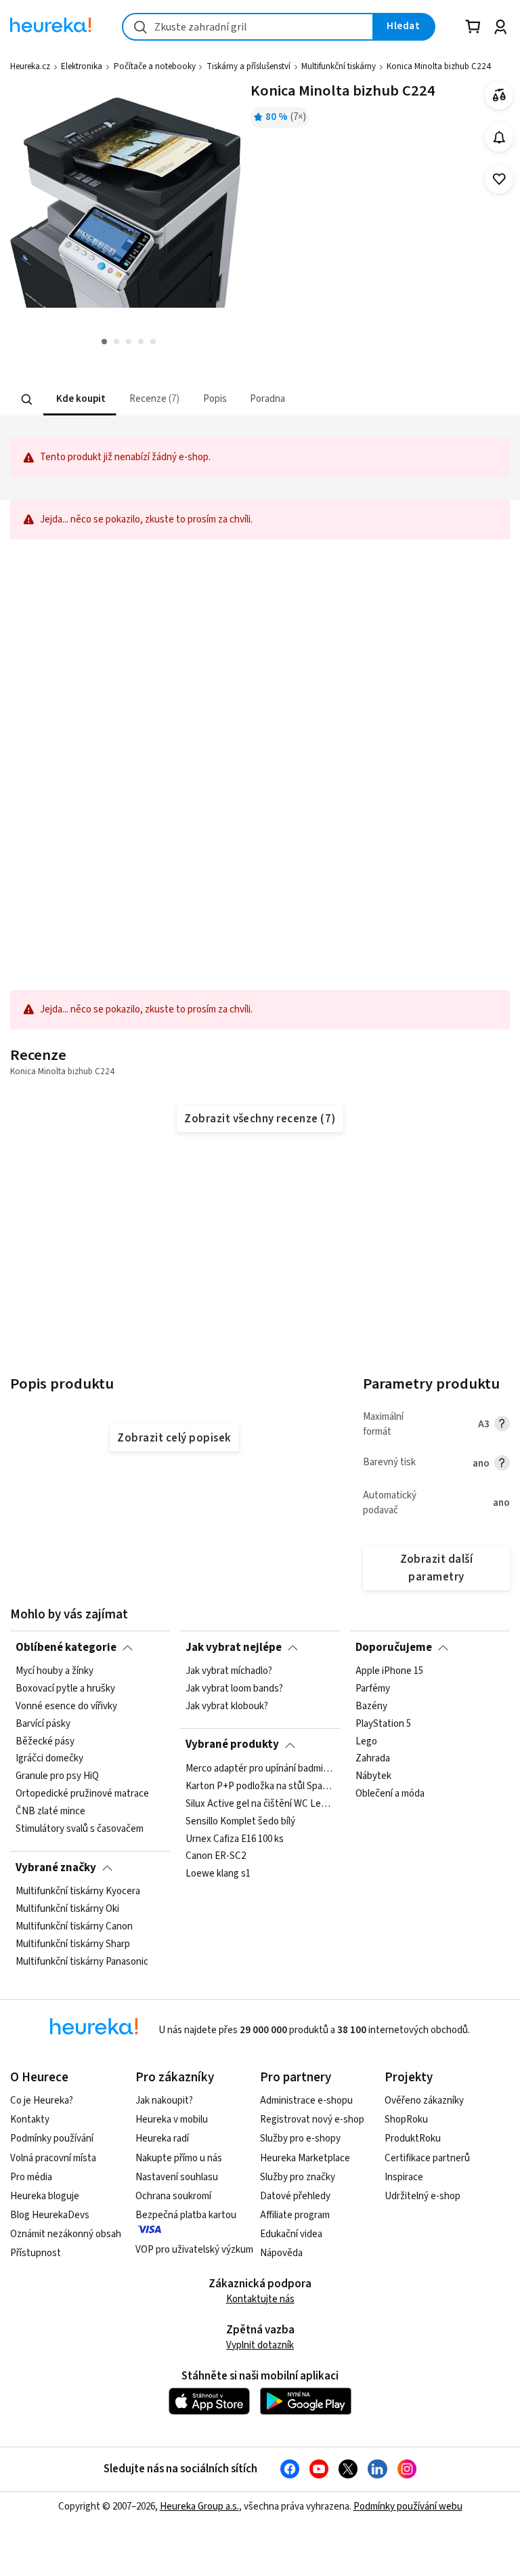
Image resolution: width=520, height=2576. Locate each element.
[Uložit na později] (499, 179)
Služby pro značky (298, 2177)
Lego (366, 1741)
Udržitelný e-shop (422, 2196)
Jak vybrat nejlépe (234, 1648)
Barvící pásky (43, 1724)
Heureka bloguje (45, 2196)
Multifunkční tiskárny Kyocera (78, 1892)
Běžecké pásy (45, 1741)
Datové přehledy (295, 2196)
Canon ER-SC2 (216, 1856)
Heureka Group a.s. (199, 2507)
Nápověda (281, 2253)
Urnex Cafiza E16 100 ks (235, 1839)
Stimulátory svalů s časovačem (80, 1829)
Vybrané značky (56, 1868)
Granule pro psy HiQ (57, 1776)
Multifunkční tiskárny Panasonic (82, 1961)
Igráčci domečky (49, 1759)
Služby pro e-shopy (300, 2139)
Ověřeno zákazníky (424, 2101)
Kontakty (30, 2120)
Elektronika (82, 66)
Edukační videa (291, 2234)
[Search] (27, 399)
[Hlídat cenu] (499, 137)
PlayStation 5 (383, 1724)
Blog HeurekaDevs (50, 2215)
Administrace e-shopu (306, 2101)
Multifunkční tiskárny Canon (74, 1927)
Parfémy (373, 1689)
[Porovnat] (499, 95)
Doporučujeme (394, 1648)
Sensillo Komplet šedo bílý (240, 1821)
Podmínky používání (52, 2139)
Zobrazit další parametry (437, 1568)
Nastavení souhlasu (177, 2177)
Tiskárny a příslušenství (248, 66)
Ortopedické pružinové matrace (82, 1794)
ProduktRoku (413, 2139)
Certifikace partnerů (427, 2158)
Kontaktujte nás (260, 2299)
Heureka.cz (30, 66)
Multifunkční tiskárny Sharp (73, 1944)
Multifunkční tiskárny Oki (67, 1909)
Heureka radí (162, 2139)
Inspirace (404, 2177)
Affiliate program (295, 2215)
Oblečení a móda (390, 1794)
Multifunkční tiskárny (339, 66)
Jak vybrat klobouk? (227, 1706)
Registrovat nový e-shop (312, 2120)
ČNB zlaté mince (50, 1812)
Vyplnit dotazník (260, 2345)
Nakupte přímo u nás (179, 2158)
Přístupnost (36, 2253)
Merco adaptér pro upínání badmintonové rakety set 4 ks (260, 1769)
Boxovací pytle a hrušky (65, 1689)
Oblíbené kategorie (66, 1648)
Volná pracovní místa (53, 2158)
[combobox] (248, 27)
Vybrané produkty (232, 1744)
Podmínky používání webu (408, 2507)
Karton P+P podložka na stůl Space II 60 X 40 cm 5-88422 (260, 1786)
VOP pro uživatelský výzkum (194, 2250)
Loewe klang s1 (218, 1874)
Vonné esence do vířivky (66, 1706)
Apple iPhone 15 (389, 1671)
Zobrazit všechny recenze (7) (260, 1119)
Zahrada (373, 1759)
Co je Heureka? (42, 2101)
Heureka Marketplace (305, 2158)
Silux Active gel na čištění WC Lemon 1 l (260, 1804)
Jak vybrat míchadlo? (229, 1671)
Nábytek (373, 1776)
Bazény (371, 1706)
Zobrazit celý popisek (174, 1438)
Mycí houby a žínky (55, 1671)
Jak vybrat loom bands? (234, 1689)
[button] (80, 400)
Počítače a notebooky (155, 66)
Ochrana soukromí (173, 2196)
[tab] (80, 400)
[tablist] (180, 400)
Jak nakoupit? (164, 2101)
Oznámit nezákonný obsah (66, 2234)
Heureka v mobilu (172, 2120)
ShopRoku (406, 2120)
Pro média (31, 2177)
